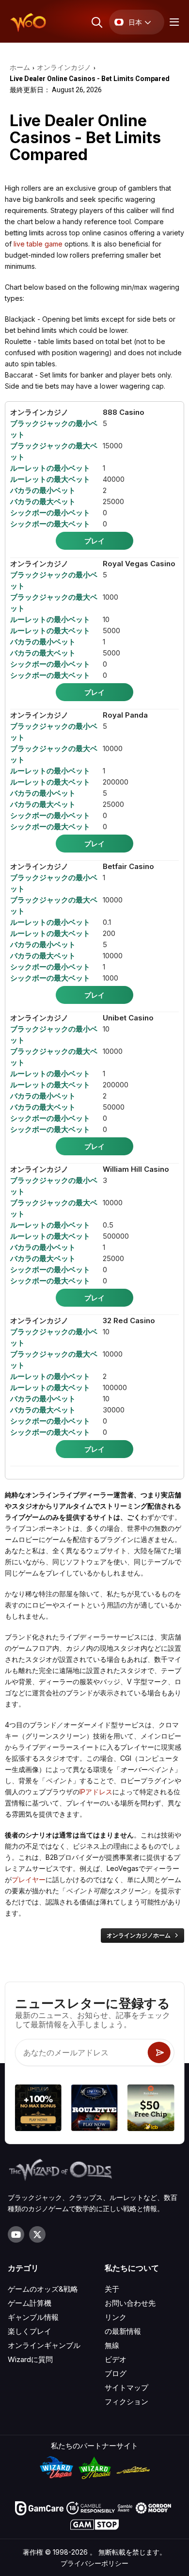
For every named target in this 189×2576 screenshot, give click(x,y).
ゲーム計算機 (30, 2303)
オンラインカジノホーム (139, 1935)
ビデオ (116, 2359)
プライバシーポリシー (94, 2563)
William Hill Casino (136, 1169)
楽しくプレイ (30, 2331)
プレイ (94, 541)
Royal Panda (125, 715)
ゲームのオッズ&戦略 (43, 2289)
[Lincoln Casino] (94, 2109)
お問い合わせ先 (130, 2303)
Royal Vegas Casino (139, 564)
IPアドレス (96, 1792)
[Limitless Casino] (38, 2109)
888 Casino (124, 412)
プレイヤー (29, 1879)
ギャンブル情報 (33, 2317)
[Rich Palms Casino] (151, 2109)
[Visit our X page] (37, 2234)
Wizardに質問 (30, 2359)
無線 (112, 2345)
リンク (116, 2317)
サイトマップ (126, 2387)
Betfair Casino (128, 866)
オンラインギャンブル (44, 2345)
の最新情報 (123, 2331)
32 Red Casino (129, 1321)
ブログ (116, 2373)
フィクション (126, 2402)
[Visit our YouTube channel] (16, 2234)
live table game (38, 244)
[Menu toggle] (173, 22)
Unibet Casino (128, 1018)
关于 (112, 2289)
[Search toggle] (96, 22)
